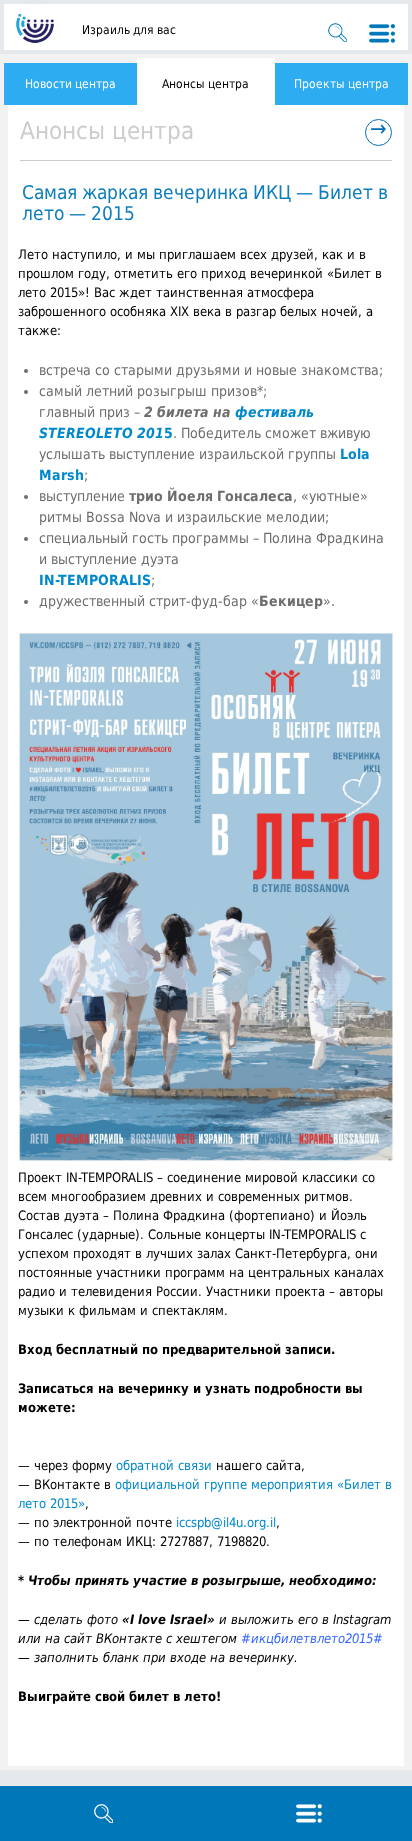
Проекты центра (341, 84)
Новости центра (70, 84)
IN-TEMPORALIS (95, 580)
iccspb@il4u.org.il (226, 1522)
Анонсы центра (205, 84)
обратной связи (164, 1465)
